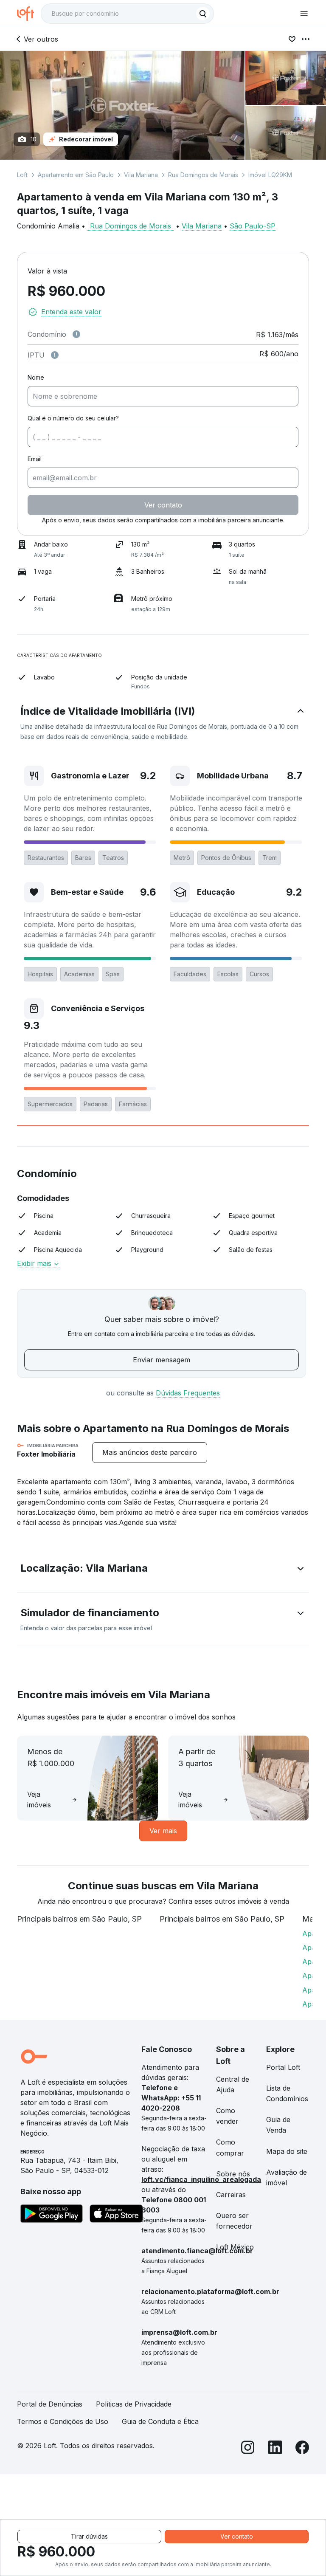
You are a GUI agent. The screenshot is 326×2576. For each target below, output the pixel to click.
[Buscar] (203, 14)
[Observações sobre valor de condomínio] (76, 334)
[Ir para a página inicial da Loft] (29, 14)
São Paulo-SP (253, 226)
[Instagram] (248, 2449)
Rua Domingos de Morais (203, 175)
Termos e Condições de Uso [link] (63, 2421)
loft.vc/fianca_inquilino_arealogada (201, 2179)
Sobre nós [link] (233, 2174)
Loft (22, 175)
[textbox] (127, 14)
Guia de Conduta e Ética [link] (160, 2421)
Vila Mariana (141, 175)
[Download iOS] (116, 2215)
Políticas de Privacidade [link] (134, 2404)
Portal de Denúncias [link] (50, 2404)
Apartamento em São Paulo (76, 175)
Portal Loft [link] (283, 2067)
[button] (163, 723)
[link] (150, 1453)
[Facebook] (302, 2449)
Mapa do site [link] (287, 2151)
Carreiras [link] (231, 2195)
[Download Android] (52, 2215)
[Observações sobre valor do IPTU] (55, 355)
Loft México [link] (235, 2247)
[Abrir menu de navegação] (304, 14)
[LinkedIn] (275, 2449)
